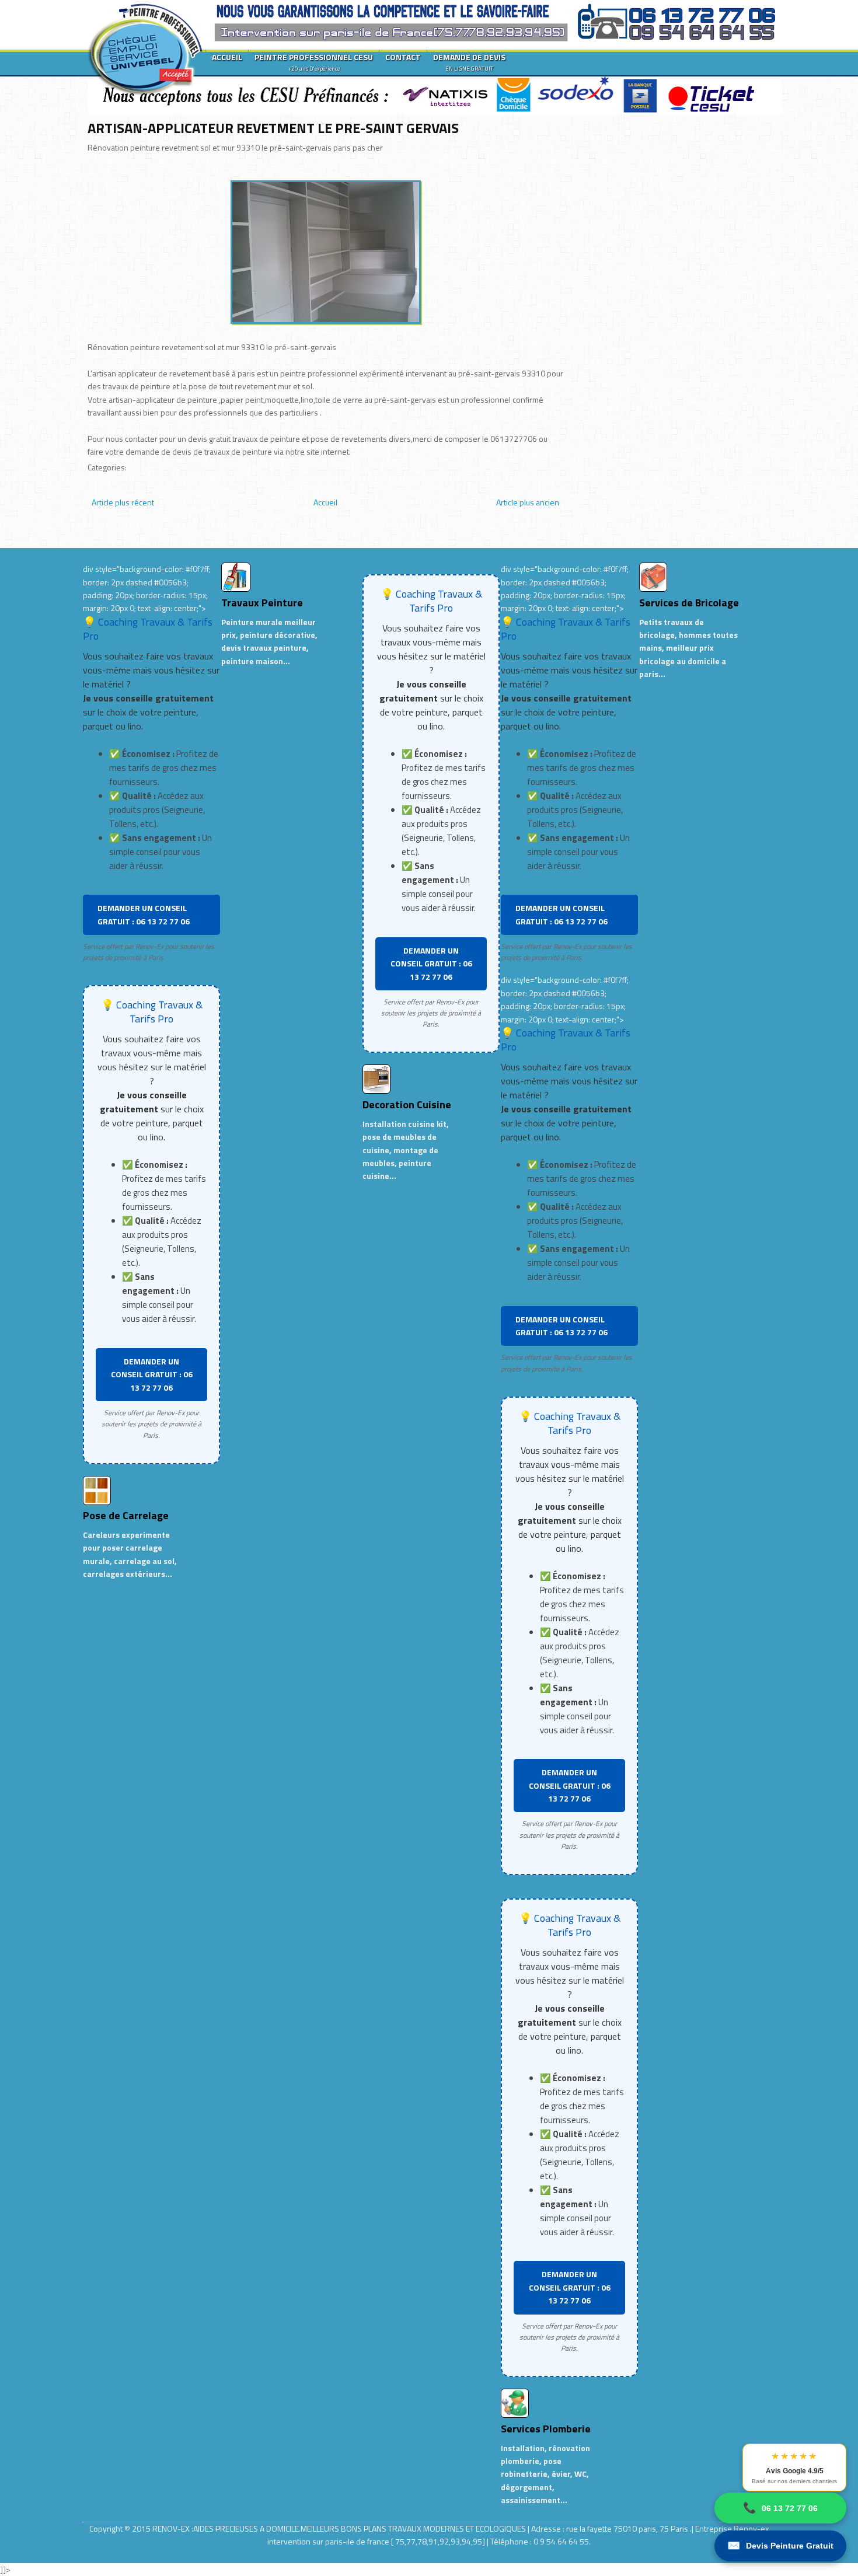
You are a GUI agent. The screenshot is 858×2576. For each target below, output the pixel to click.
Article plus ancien (528, 502)
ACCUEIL (227, 57)
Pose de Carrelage (126, 1515)
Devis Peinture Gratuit (780, 2546)
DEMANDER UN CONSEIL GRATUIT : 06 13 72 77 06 (144, 914)
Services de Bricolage (689, 603)
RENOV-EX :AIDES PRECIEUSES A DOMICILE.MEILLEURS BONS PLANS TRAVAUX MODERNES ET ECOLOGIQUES (340, 2528)
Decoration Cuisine (407, 1104)
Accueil (325, 502)
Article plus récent (123, 502)
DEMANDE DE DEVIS (469, 62)
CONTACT (403, 57)
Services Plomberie (546, 2429)
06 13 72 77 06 (780, 2508)
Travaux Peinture (262, 603)
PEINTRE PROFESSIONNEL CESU (314, 62)
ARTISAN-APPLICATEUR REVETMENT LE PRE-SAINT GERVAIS (273, 128)
